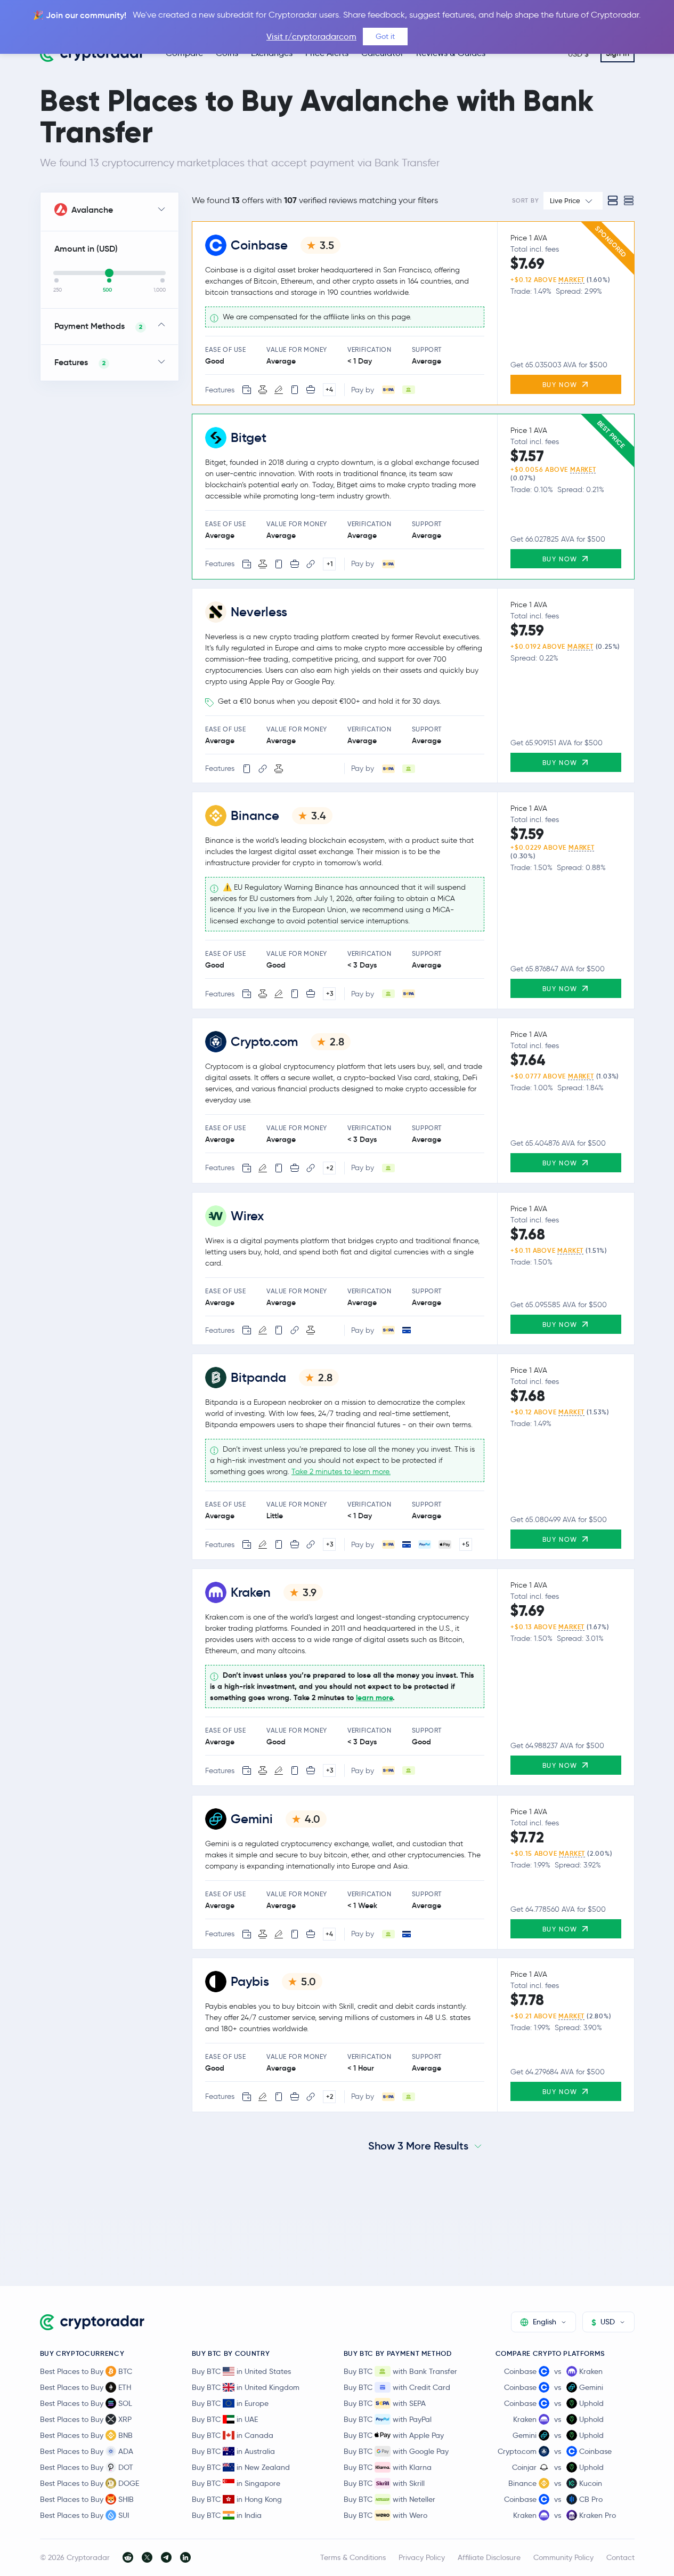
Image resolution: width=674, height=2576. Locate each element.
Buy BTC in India (227, 2515)
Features (80, 362)
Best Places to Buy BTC (86, 2371)
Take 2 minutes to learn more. (341, 1472)
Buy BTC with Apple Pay (394, 2435)
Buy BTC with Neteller (389, 2499)
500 (107, 290)
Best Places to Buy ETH (86, 2387)
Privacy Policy (422, 2557)
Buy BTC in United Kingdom (246, 2387)
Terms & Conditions (353, 2557)
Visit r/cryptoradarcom (311, 37)
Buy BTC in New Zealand (241, 2467)
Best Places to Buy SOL (86, 2403)
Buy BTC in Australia (233, 2451)
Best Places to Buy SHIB (87, 2499)
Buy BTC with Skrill (384, 2483)
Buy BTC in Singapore (236, 2483)
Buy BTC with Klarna (388, 2467)
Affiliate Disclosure (489, 2557)
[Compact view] (629, 200)
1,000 (160, 290)
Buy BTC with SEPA (385, 2403)
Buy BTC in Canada (233, 2435)
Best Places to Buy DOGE (90, 2483)
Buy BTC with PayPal (388, 2419)
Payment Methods (99, 326)
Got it (385, 36)
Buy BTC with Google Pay (396, 2451)
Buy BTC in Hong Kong (237, 2499)
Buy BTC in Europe (230, 2403)
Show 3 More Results (418, 2146)
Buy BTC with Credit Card (397, 2387)
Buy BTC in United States (241, 2371)
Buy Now (561, 385)
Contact (620, 2557)
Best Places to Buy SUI (84, 2515)
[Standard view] (613, 200)
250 (58, 290)
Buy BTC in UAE (225, 2419)
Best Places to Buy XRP (86, 2419)
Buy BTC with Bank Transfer (400, 2371)
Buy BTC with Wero (385, 2515)
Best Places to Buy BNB (86, 2435)
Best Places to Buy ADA (87, 2451)
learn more (374, 1698)
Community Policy (563, 2557)
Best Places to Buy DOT (87, 2467)
